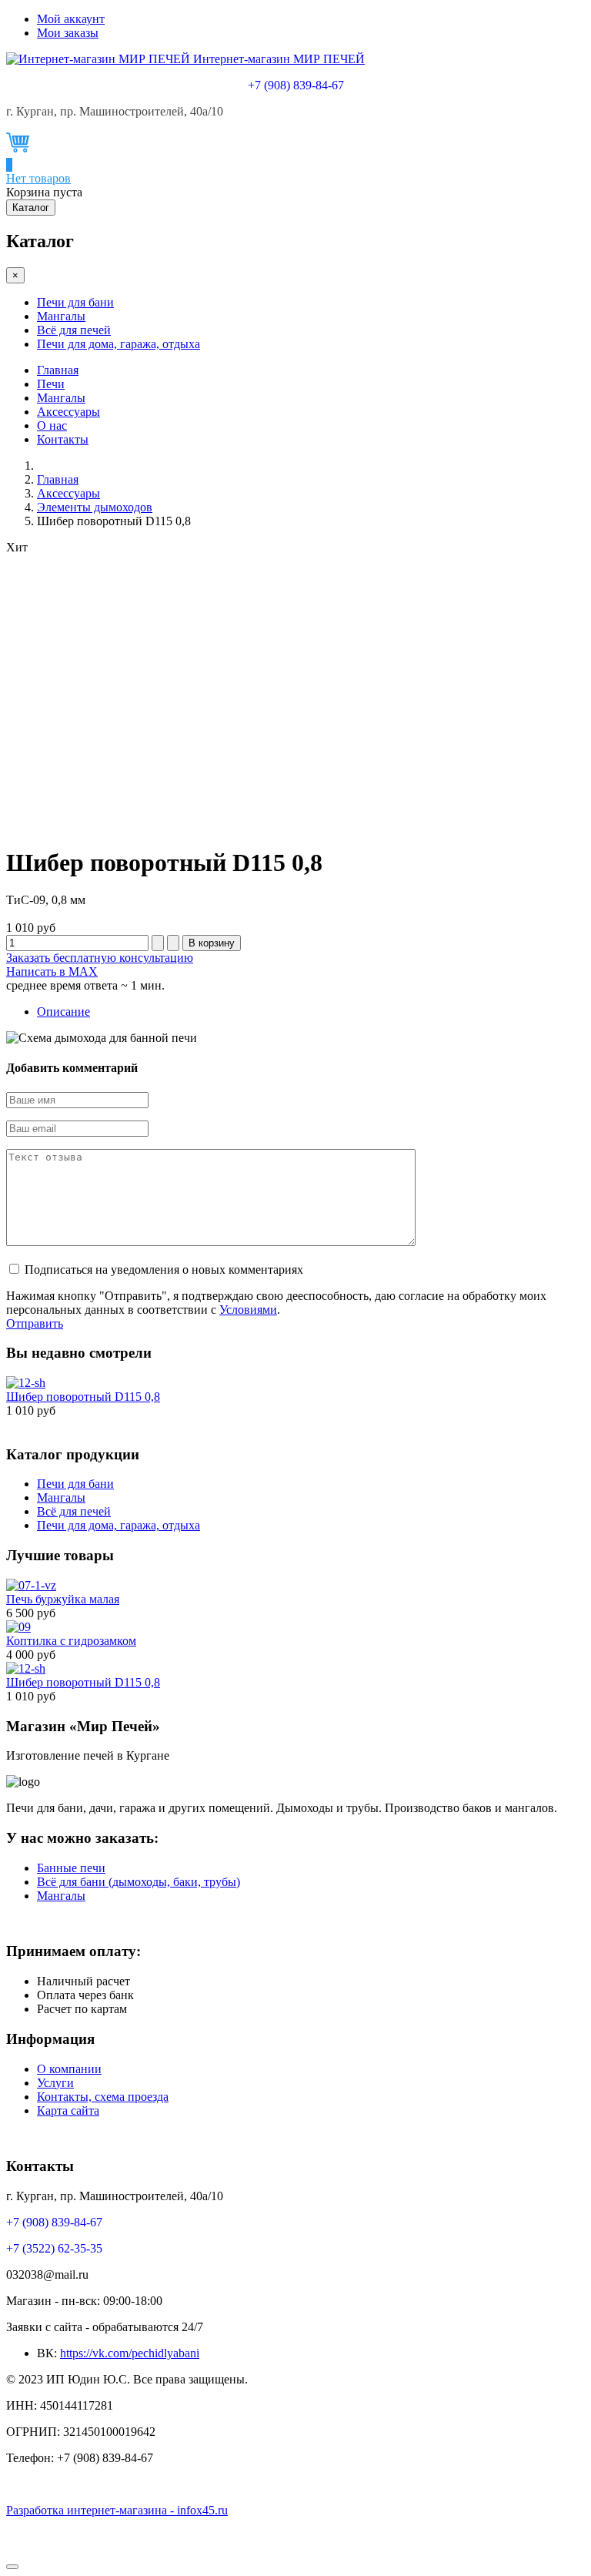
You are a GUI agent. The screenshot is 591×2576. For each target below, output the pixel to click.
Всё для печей (74, 330)
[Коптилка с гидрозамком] (18, 1627)
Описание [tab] (63, 1012)
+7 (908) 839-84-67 (296, 85)
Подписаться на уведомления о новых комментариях (164, 1270)
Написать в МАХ (52, 971)
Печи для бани (75, 302)
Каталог (31, 208)
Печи (51, 384)
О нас (52, 425)
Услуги (55, 2083)
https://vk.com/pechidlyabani (130, 2353)
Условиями (248, 1310)
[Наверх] (12, 2567)
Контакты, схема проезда (103, 2097)
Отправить (35, 1323)
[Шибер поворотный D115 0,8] (26, 1383)
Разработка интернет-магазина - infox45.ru (117, 2510)
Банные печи (71, 1868)
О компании (69, 2069)
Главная (58, 370)
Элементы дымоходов (95, 507)
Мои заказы (68, 33)
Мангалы (61, 316)
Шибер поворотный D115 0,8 (83, 1397)
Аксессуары (68, 412)
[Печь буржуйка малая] (31, 1585)
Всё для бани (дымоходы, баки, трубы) (139, 1882)
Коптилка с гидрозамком (71, 1641)
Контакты (63, 439)
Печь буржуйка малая (63, 1599)
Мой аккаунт (71, 19)
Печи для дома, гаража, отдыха (119, 344)
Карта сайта (68, 2110)
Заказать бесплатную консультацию (100, 958)
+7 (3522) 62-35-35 (54, 2248)
